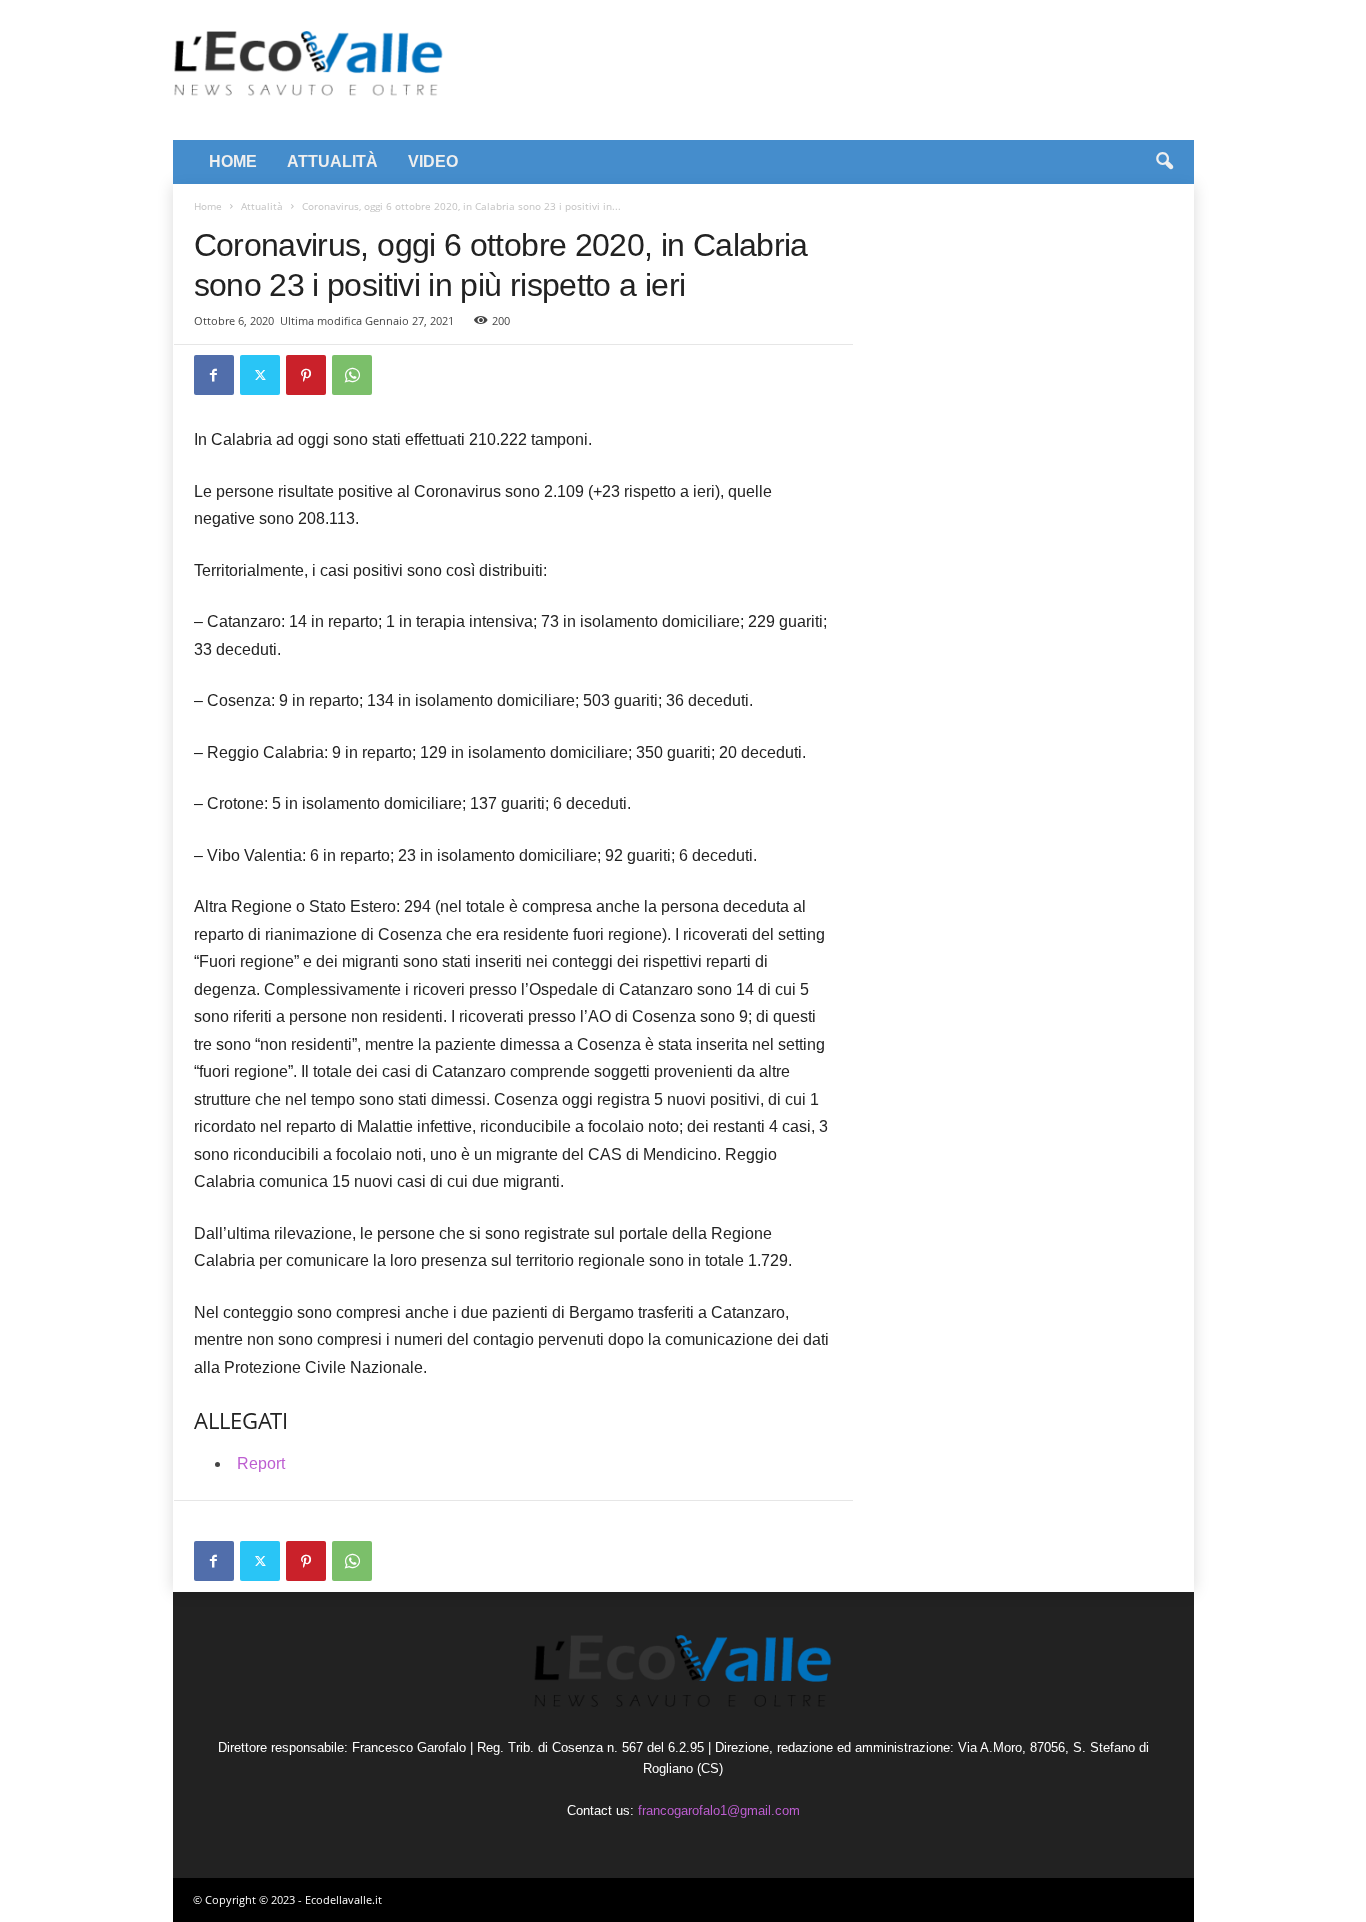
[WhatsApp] (352, 375)
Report (261, 1463)
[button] (1164, 162)
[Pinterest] (306, 375)
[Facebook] (214, 375)
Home (208, 206)
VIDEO (433, 161)
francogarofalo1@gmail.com (719, 1810)
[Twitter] (260, 375)
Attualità (262, 206)
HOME (233, 161)
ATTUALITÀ (332, 161)
